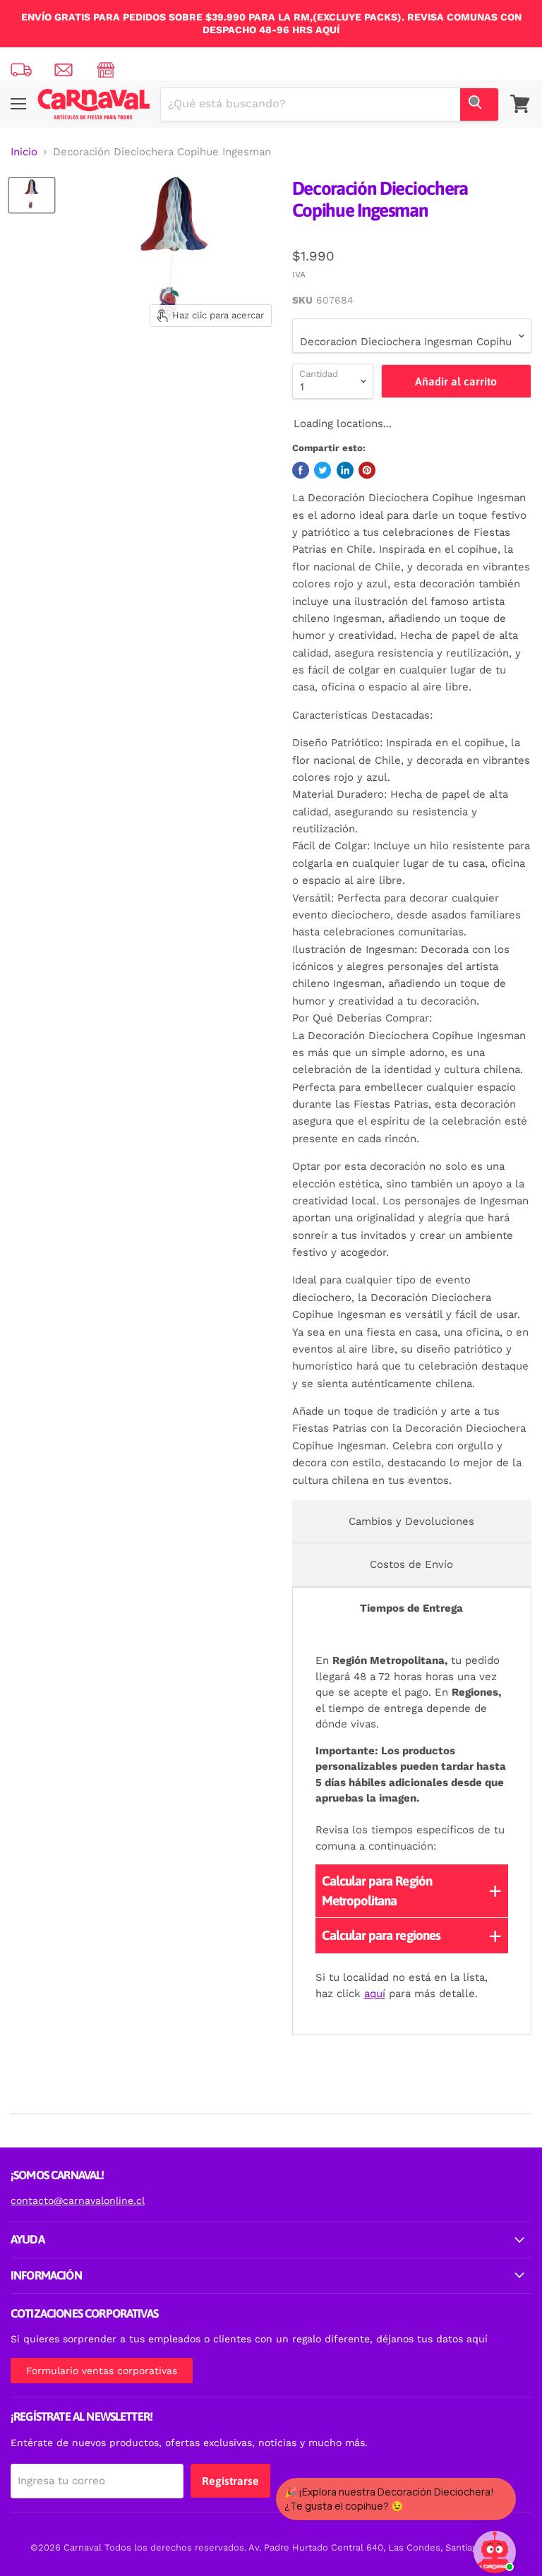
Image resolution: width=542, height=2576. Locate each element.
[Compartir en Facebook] (301, 470)
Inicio (24, 152)
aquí (375, 1994)
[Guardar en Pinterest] (367, 470)
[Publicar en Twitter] (323, 470)
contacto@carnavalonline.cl (78, 2200)
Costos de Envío (411, 1564)
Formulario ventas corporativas (102, 2371)
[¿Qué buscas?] (479, 104)
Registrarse (230, 2481)
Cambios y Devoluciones (411, 1521)
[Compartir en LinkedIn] (345, 470)
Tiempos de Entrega (411, 1608)
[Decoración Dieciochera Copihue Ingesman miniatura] (32, 195)
